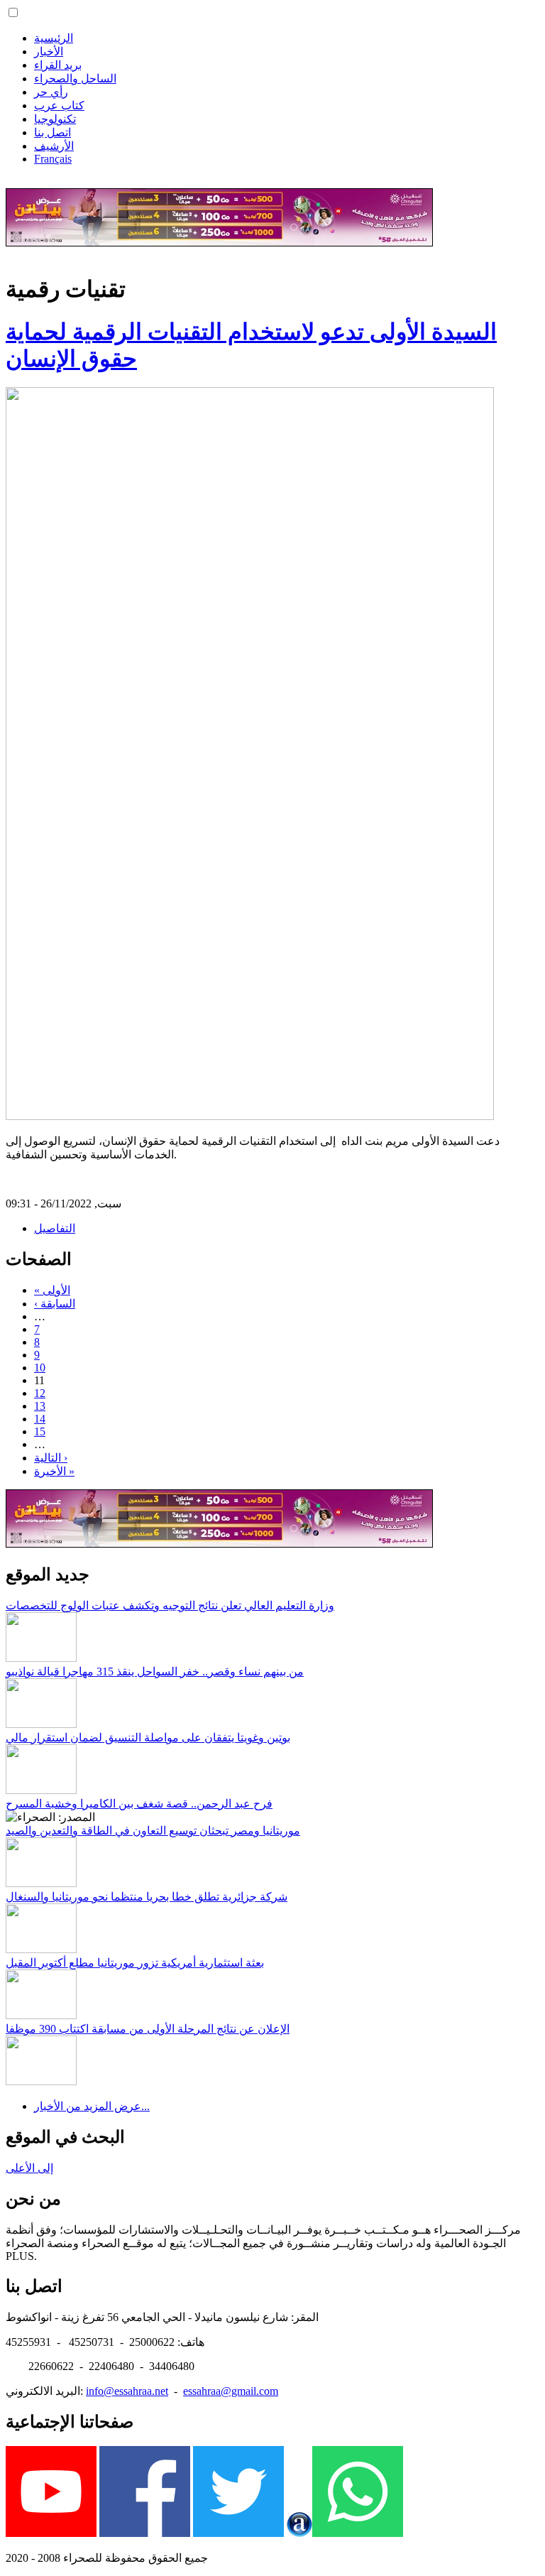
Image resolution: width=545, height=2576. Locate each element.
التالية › (51, 1458)
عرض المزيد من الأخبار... (92, 2106)
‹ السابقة (55, 1304)
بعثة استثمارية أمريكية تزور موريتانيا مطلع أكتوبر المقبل (135, 1963)
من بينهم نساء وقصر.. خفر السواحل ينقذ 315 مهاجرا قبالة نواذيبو (155, 1672)
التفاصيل (55, 1228)
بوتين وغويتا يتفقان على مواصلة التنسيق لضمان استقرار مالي (148, 1738)
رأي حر (51, 92)
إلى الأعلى (29, 2168)
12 (40, 1393)
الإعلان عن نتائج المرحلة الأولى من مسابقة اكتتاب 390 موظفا (148, 2029)
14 (40, 1419)
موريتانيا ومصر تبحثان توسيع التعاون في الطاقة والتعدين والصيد (153, 1831)
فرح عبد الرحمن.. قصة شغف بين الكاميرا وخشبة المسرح (139, 1804)
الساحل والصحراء (75, 78)
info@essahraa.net (127, 2391)
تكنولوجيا (55, 119)
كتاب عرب (59, 105)
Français (53, 159)
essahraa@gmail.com (231, 2391)
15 (40, 1431)
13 (40, 1406)
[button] (13, 12)
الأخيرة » (54, 1471)
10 (40, 1368)
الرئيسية (54, 38)
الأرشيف (54, 146)
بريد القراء (58, 65)
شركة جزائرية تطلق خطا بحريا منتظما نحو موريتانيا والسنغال (147, 1897)
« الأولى (52, 1290)
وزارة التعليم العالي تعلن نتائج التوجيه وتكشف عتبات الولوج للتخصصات (170, 1605)
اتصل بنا (53, 132)
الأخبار (49, 51)
